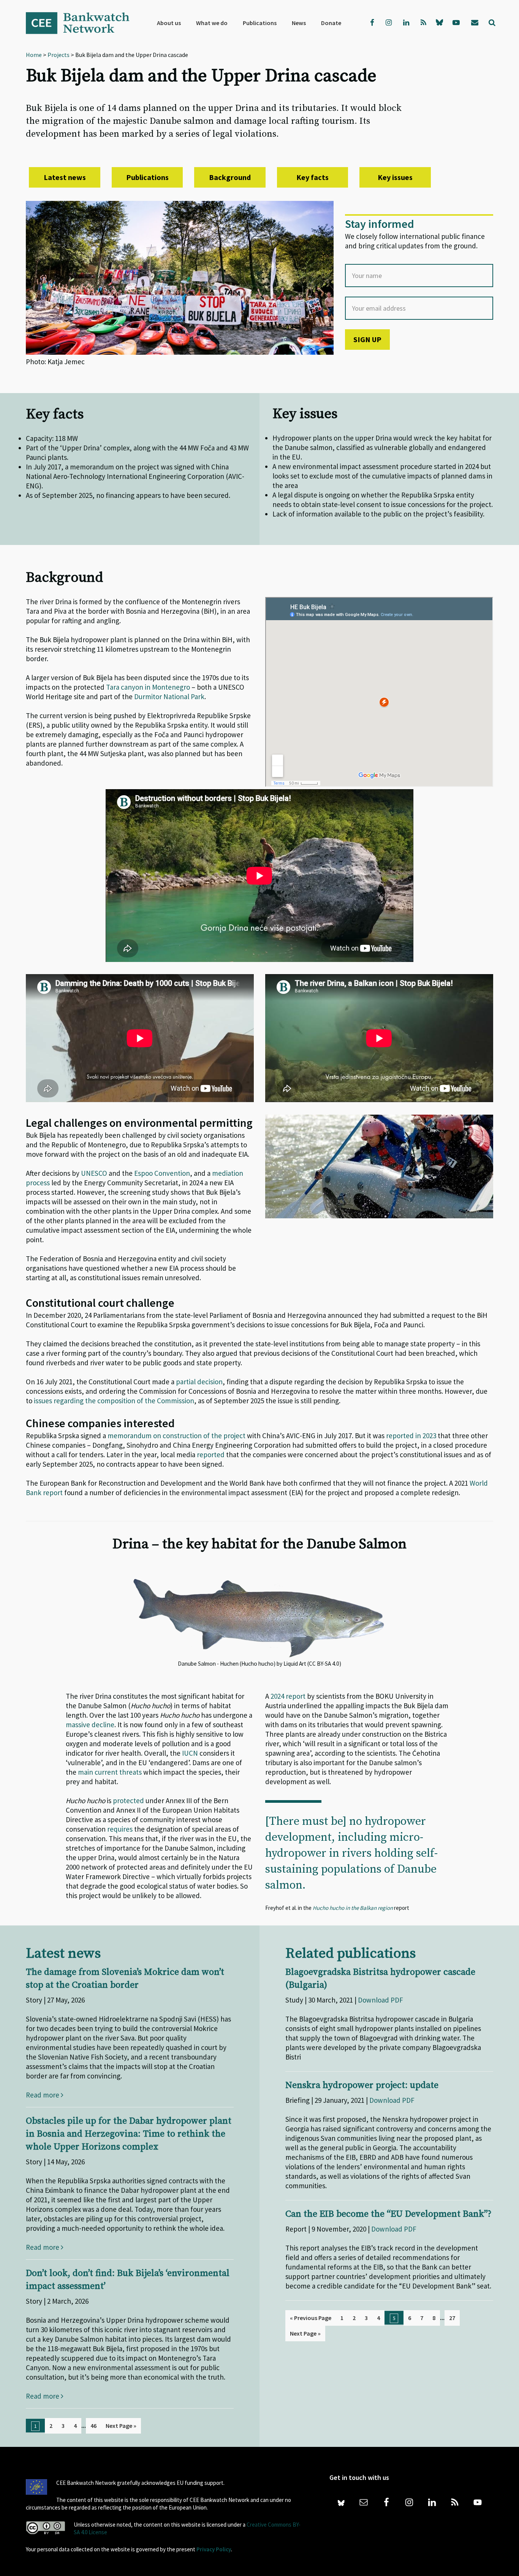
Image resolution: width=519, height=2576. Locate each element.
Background (230, 177)
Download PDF (381, 2000)
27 (452, 2318)
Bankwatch (83, 23)
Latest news (65, 177)
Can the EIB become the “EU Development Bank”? (388, 2214)
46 (93, 2426)
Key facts (313, 177)
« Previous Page (311, 2318)
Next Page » (121, 2426)
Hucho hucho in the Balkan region (353, 1908)
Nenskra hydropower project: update (362, 2085)
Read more (43, 2095)
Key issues (395, 177)
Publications (147, 177)
